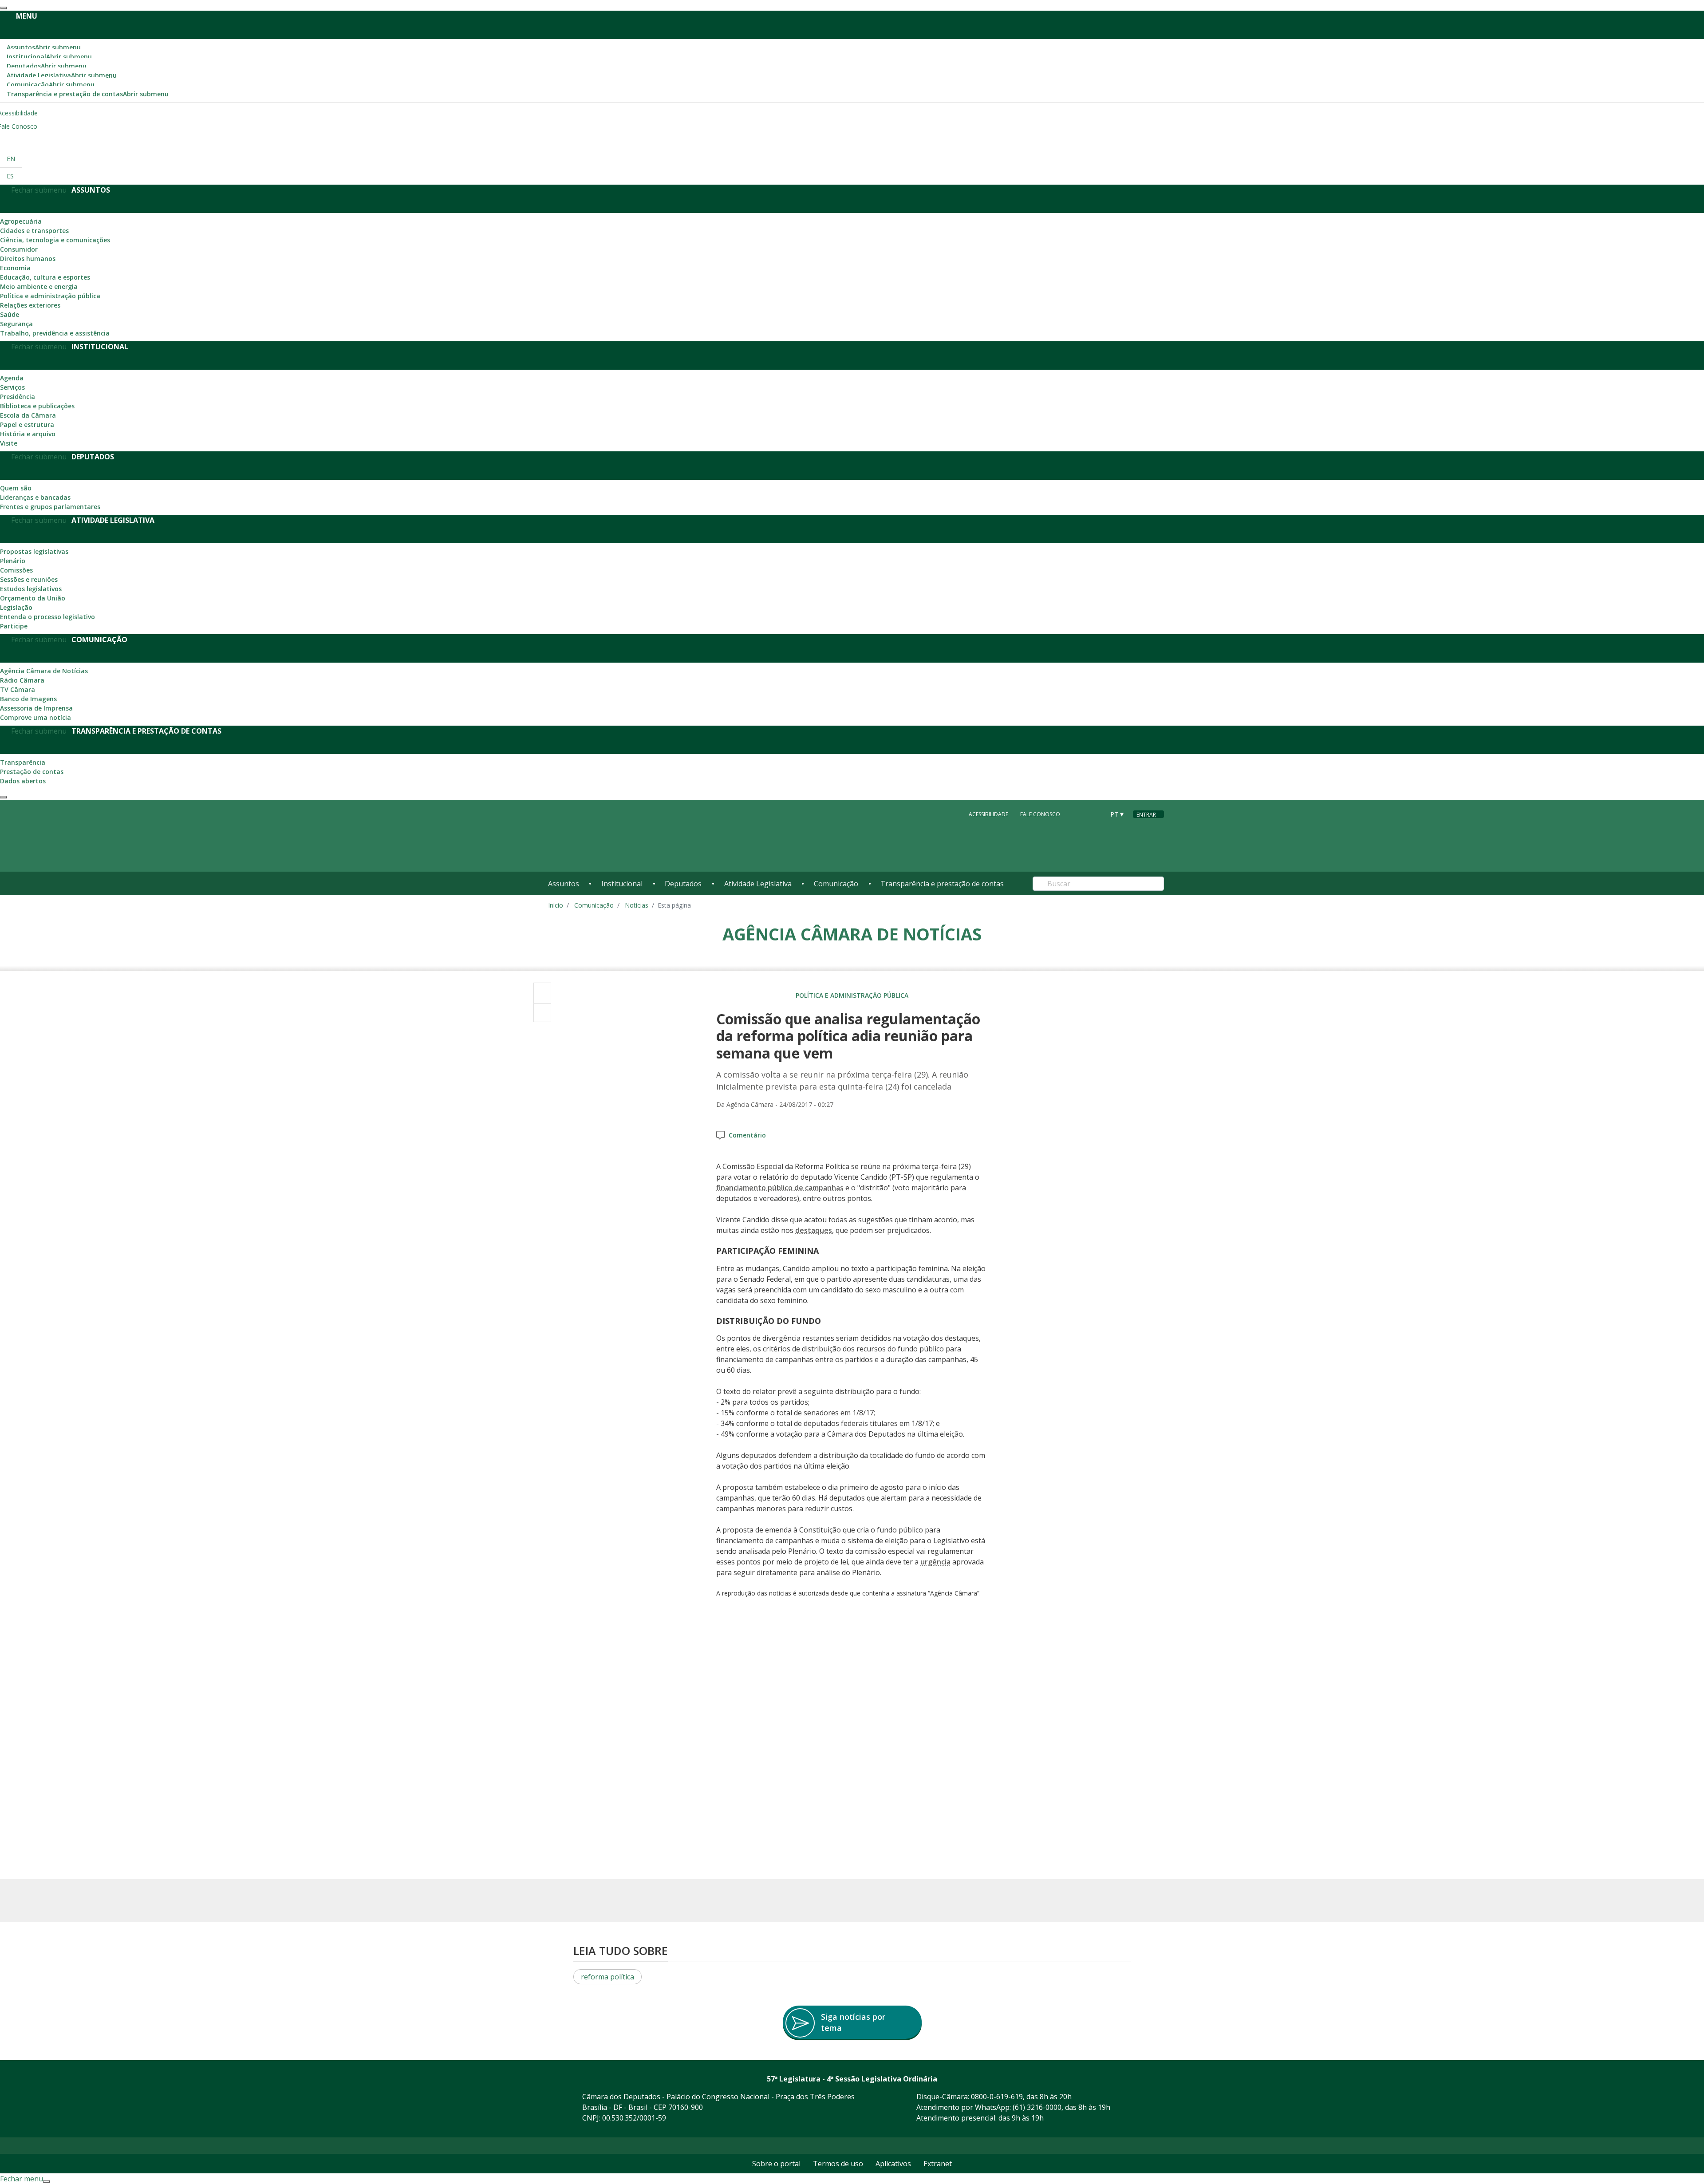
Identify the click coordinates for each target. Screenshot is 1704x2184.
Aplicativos (893, 2164)
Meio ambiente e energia (39, 286)
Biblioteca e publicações (37, 406)
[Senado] (1095, 814)
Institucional (49, 57)
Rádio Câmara (22, 680)
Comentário (747, 1135)
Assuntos (44, 47)
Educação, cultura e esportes (45, 277)
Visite (9, 443)
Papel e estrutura (27, 425)
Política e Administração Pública (852, 995)
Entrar (1146, 815)
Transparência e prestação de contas (88, 94)
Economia (15, 268)
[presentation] (4, 8)
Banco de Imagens (28, 699)
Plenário (13, 561)
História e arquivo (28, 434)
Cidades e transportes (34, 231)
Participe (14, 626)
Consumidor (19, 249)
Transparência (23, 762)
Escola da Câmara (28, 415)
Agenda (12, 378)
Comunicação (51, 85)
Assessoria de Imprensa (36, 708)
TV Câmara (18, 689)
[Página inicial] (602, 836)
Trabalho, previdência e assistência (55, 333)
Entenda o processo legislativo (47, 617)
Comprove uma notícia (35, 717)
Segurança (16, 324)
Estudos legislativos (31, 589)
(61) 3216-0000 (1037, 2107)
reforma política (607, 1977)
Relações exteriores (30, 305)
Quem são (16, 488)
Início (556, 905)
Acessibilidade (988, 814)
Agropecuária (21, 221)
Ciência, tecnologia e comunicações (55, 240)
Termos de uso (838, 2164)
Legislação (16, 607)
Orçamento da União (33, 598)
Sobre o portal (776, 2164)
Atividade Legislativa (62, 75)
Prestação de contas (32, 772)
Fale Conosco (1040, 814)
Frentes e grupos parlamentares (50, 507)
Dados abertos (23, 781)
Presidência (18, 397)
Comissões (16, 570)
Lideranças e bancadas (35, 497)
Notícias (637, 905)
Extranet (938, 2164)
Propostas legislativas (34, 551)
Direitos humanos (28, 259)
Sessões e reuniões (29, 579)
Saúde (10, 314)
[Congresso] (1078, 814)
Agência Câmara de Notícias (44, 671)
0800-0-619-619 (997, 2097)
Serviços (12, 387)
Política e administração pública (50, 296)
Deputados (47, 66)
